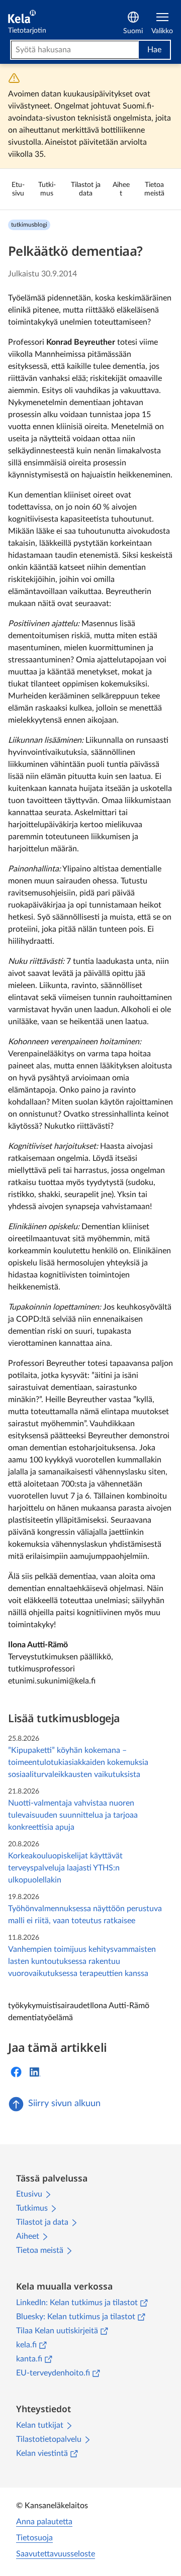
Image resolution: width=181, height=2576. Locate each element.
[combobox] (75, 50)
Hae (154, 50)
